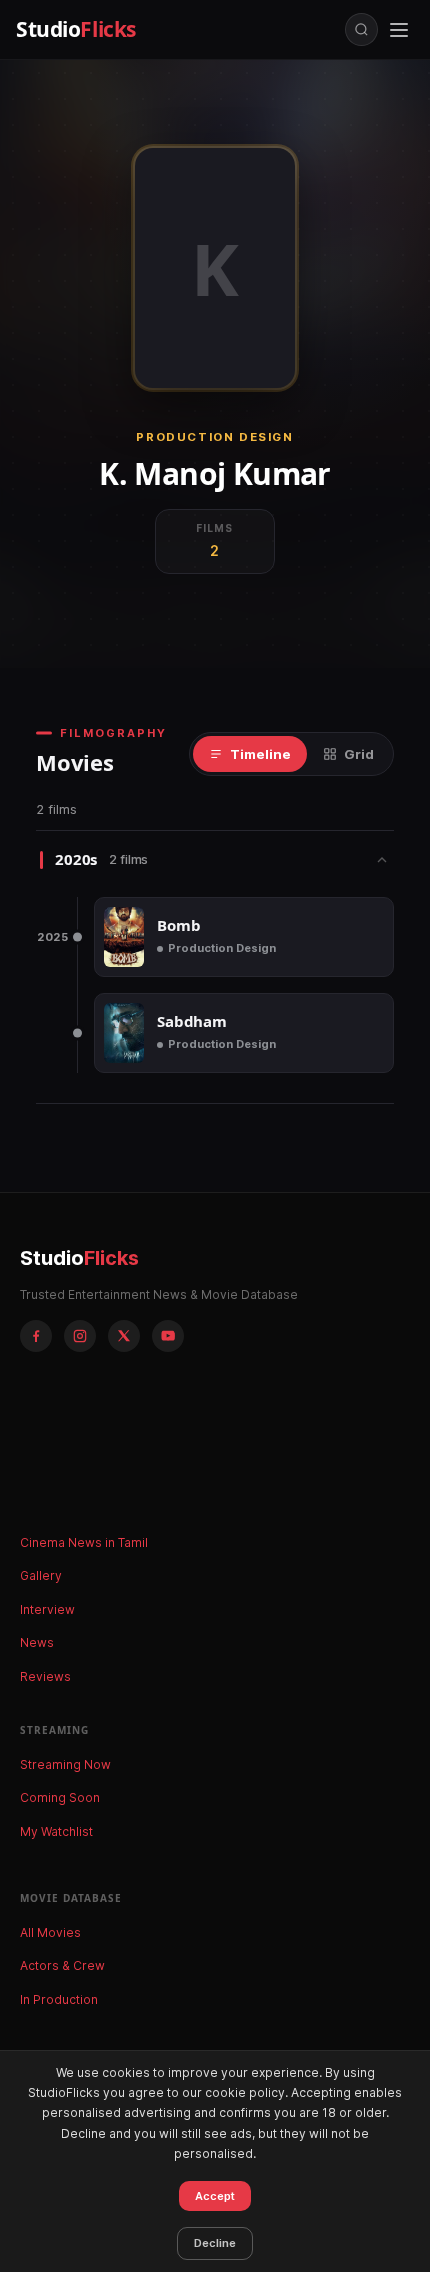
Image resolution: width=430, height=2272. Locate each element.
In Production (59, 1999)
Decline (215, 2243)
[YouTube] (168, 1336)
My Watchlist (56, 1831)
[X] (124, 1336)
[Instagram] (80, 1336)
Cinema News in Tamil (84, 1542)
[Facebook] (36, 1336)
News (37, 1642)
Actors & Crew (62, 1965)
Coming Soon (60, 1797)
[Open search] (361, 29)
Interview (47, 1609)
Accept (215, 2196)
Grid (359, 754)
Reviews (45, 1676)
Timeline (260, 754)
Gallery (41, 1575)
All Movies (50, 1932)
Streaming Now (65, 1764)
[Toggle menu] (399, 30)
